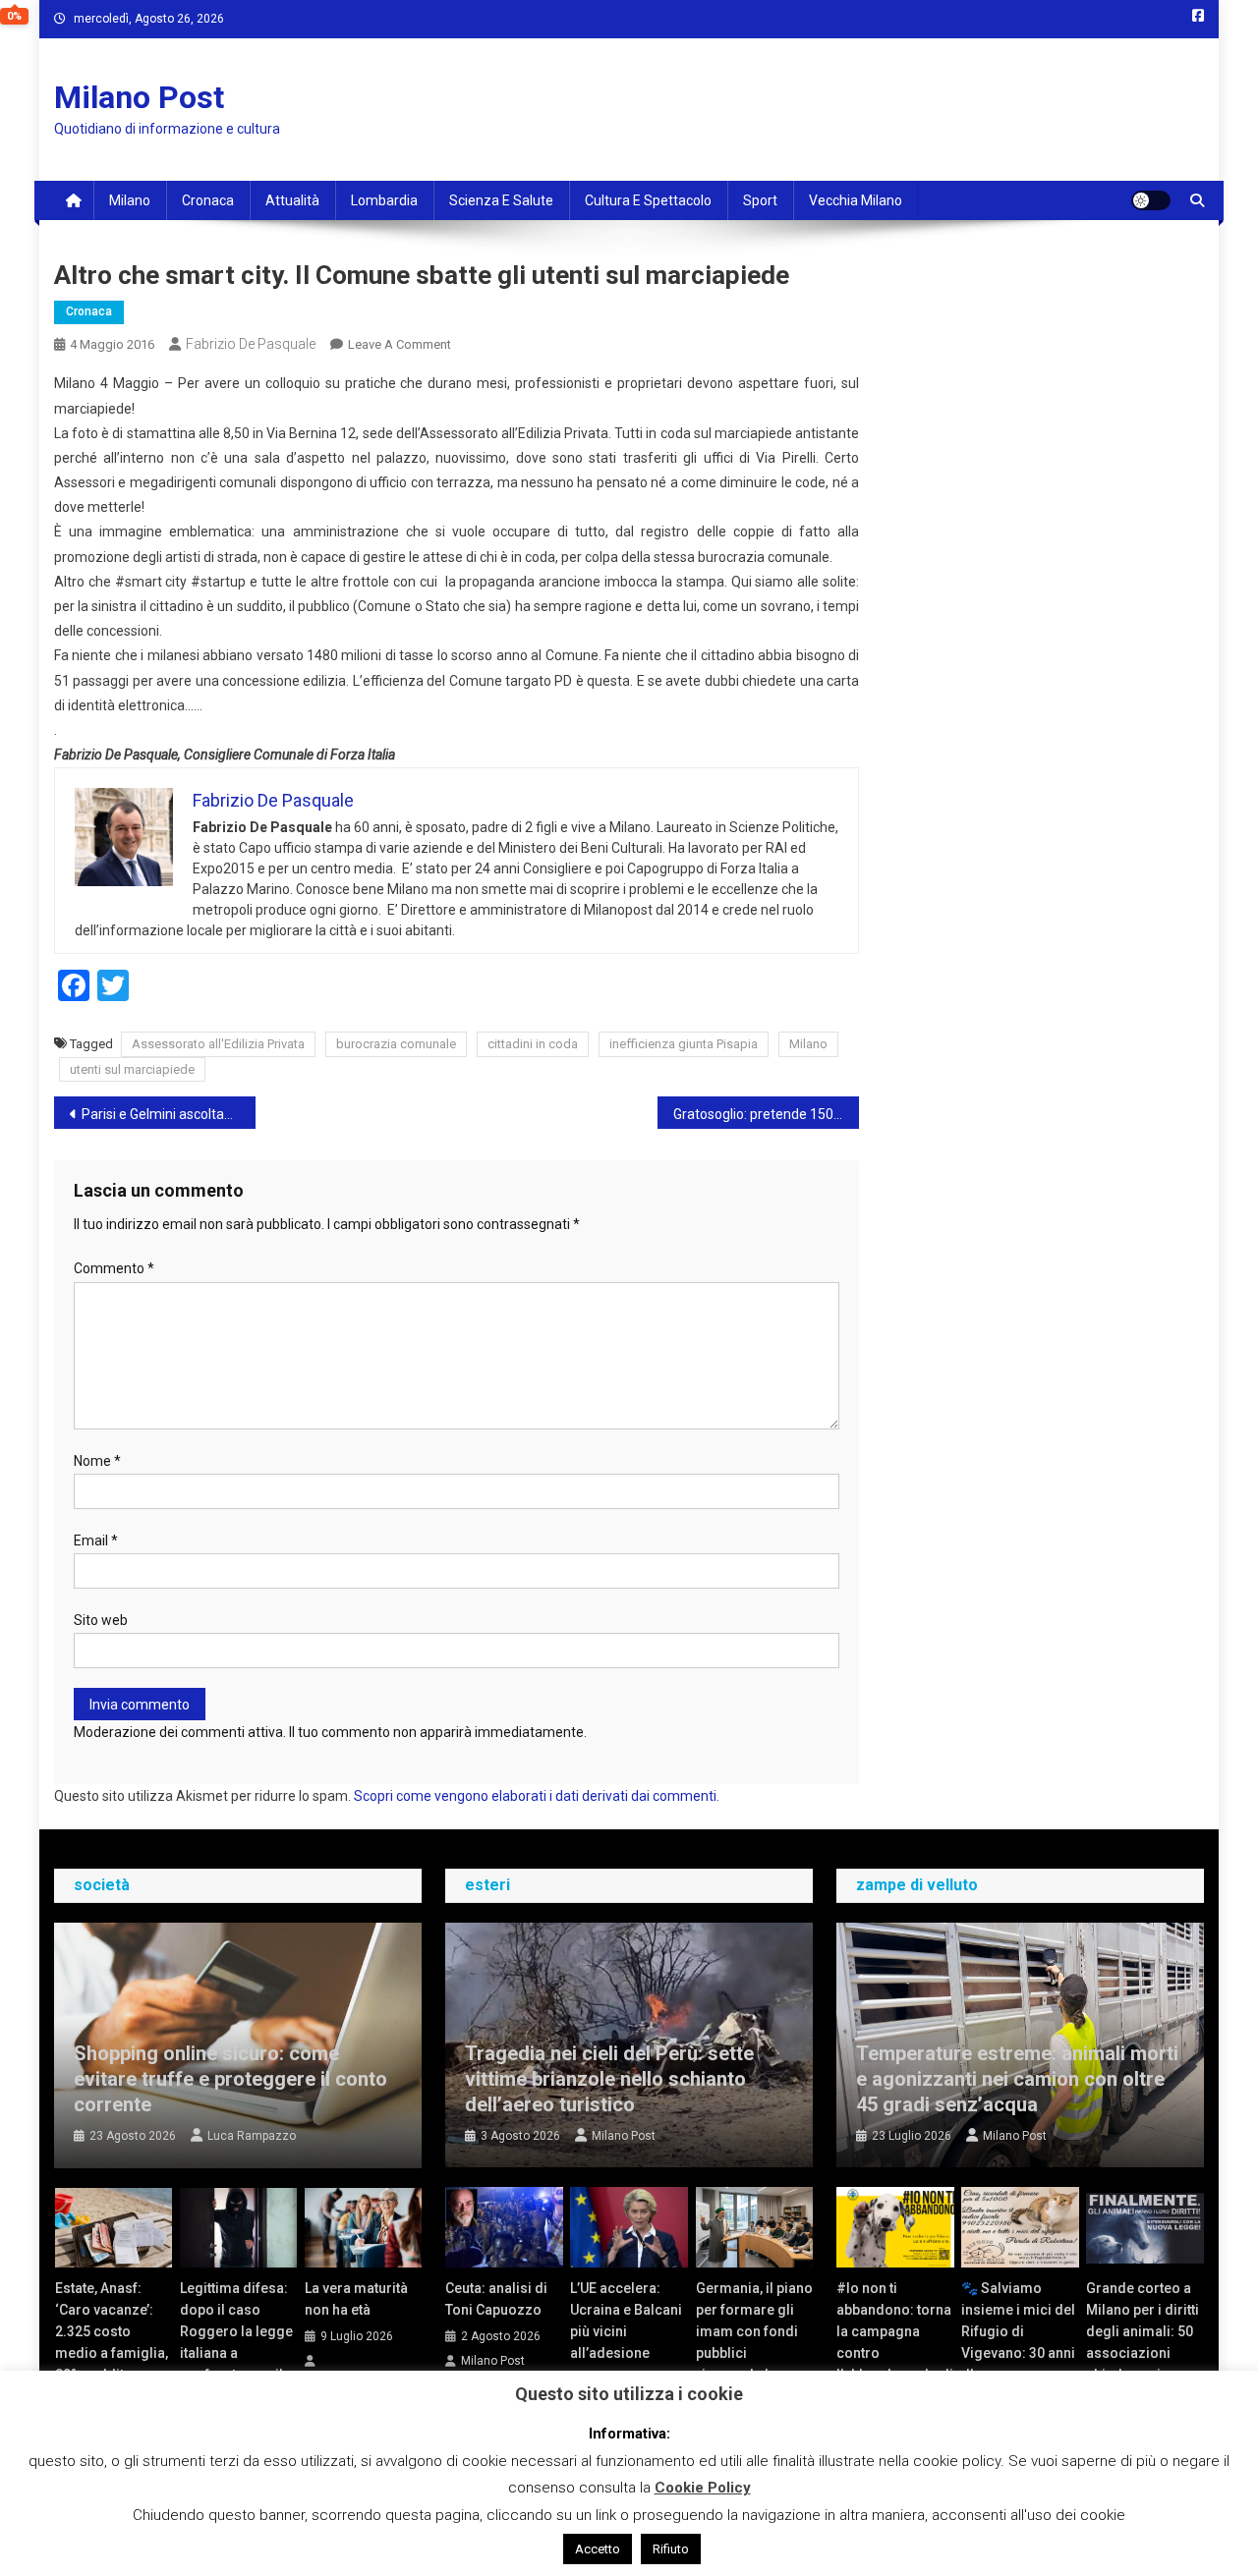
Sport (760, 200)
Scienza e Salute (501, 200)
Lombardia (384, 200)
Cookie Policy (703, 2488)
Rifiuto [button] (671, 2549)
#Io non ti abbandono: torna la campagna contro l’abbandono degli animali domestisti (895, 2353)
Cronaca (208, 200)
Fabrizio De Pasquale (251, 344)
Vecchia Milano (856, 200)
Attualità (292, 200)
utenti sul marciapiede (132, 1069)
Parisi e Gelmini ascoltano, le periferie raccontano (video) (169, 1114)
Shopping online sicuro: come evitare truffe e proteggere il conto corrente (230, 2079)
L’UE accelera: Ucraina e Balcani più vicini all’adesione (626, 2321)
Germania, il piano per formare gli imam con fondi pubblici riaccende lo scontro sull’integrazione (754, 2353)
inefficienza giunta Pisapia (684, 1044)
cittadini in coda (533, 1044)
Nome (97, 1461)
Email (96, 1540)
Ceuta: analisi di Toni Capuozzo (496, 2299)
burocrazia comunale (396, 1044)
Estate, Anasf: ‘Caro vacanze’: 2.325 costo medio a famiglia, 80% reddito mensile (112, 2342)
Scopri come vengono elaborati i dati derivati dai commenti (535, 1796)
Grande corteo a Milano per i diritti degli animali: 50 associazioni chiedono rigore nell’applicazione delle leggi (1143, 2353)
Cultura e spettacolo (648, 200)
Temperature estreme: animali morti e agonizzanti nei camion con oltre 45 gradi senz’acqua (1017, 2079)
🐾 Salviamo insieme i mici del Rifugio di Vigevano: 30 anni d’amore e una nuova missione (1018, 2342)
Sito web (101, 1620)
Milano (130, 200)
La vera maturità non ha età (356, 2299)
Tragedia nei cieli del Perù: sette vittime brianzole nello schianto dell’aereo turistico (609, 2079)
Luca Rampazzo (252, 2136)
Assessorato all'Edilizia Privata (218, 1044)
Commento (114, 1268)
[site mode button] (1151, 200)
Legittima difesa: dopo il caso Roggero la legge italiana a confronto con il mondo (236, 2342)
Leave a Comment (400, 344)
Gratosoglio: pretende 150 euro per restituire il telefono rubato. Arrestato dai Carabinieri (766, 1114)
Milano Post (139, 97)
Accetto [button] (598, 2549)
